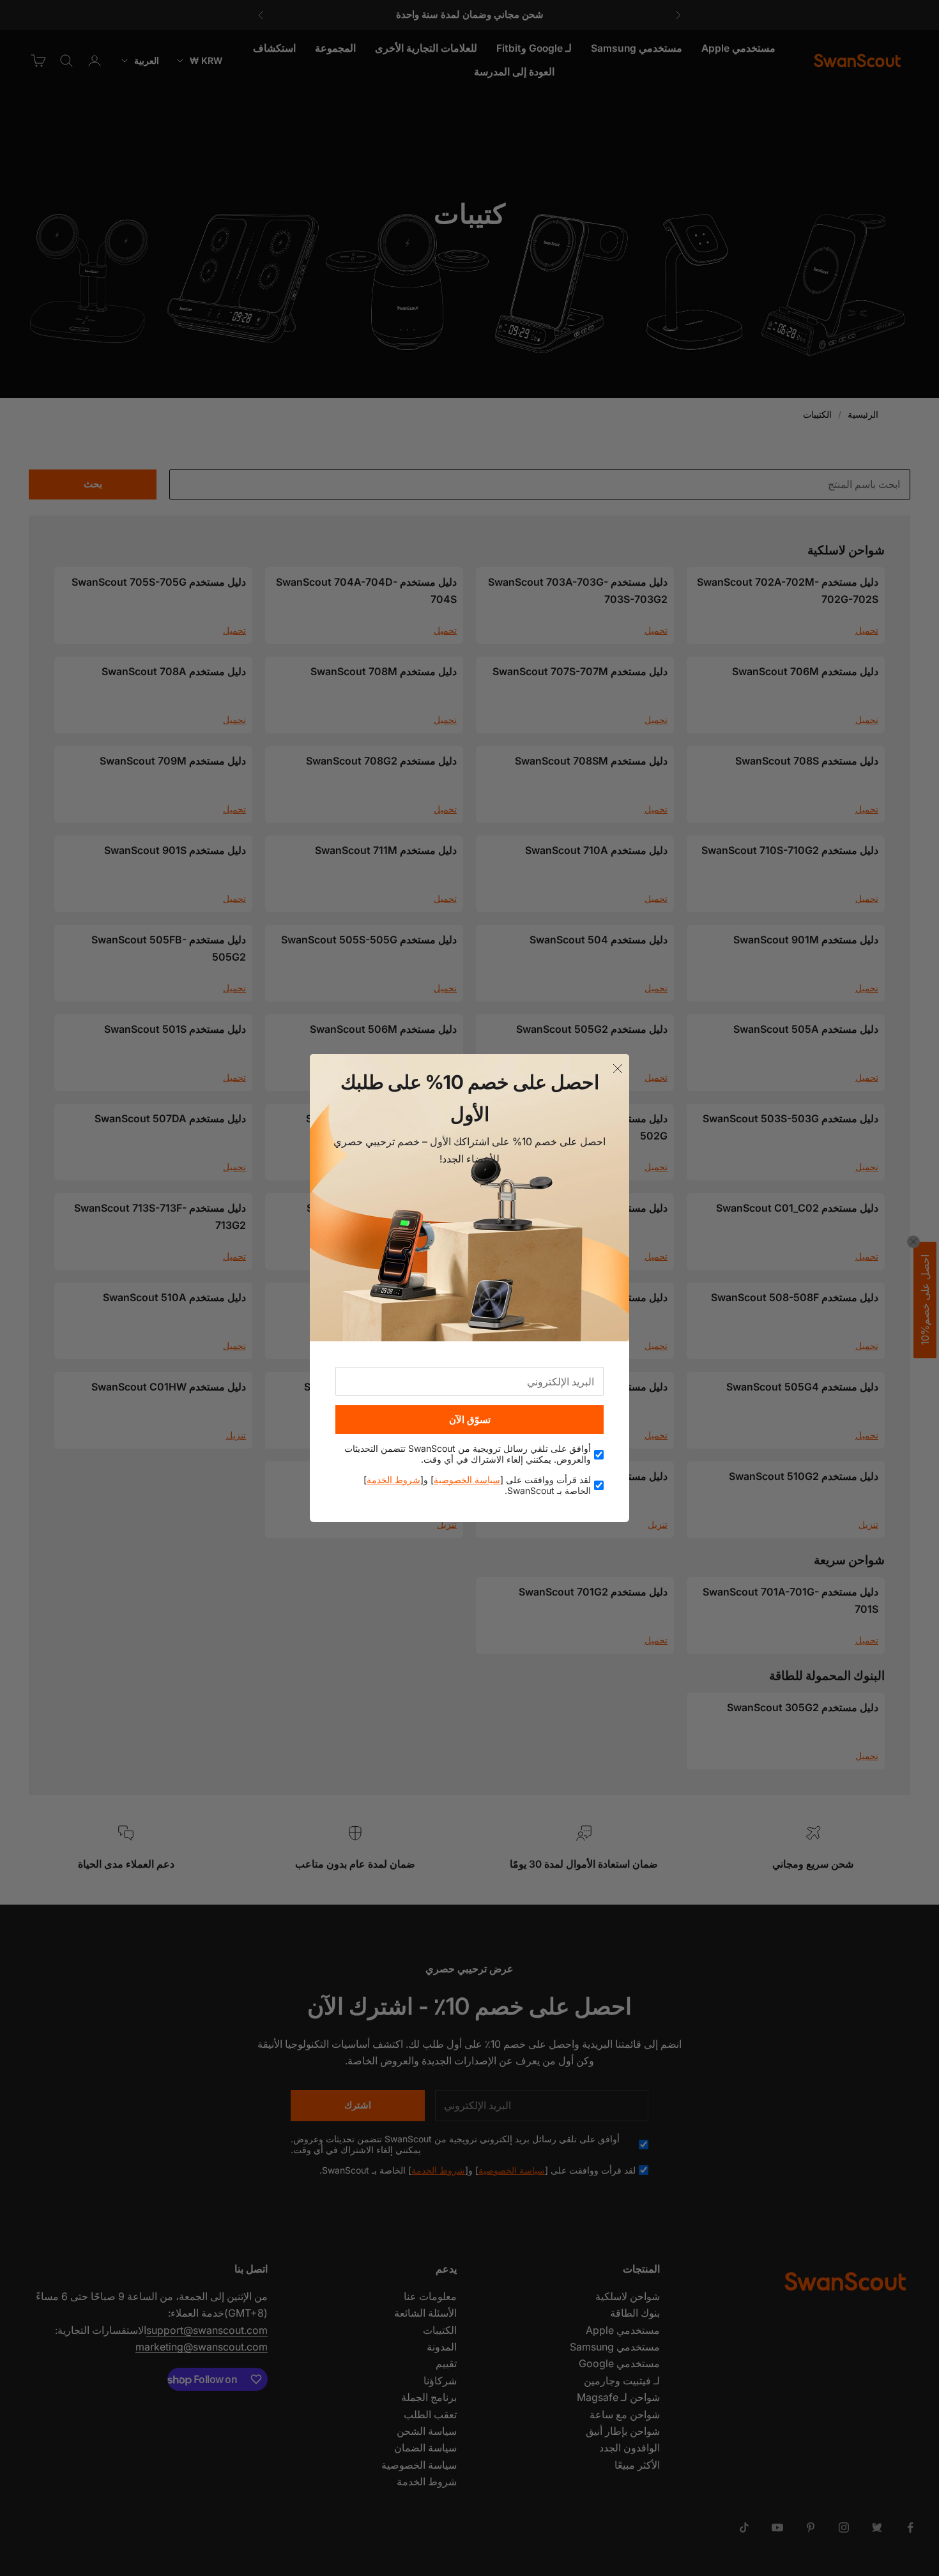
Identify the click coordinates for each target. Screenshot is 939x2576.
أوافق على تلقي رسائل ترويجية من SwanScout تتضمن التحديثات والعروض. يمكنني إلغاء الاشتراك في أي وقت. (468, 1454)
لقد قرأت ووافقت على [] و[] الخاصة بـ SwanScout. (477, 1485)
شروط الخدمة (393, 1480)
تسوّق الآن (470, 1420)
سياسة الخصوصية (467, 1480)
